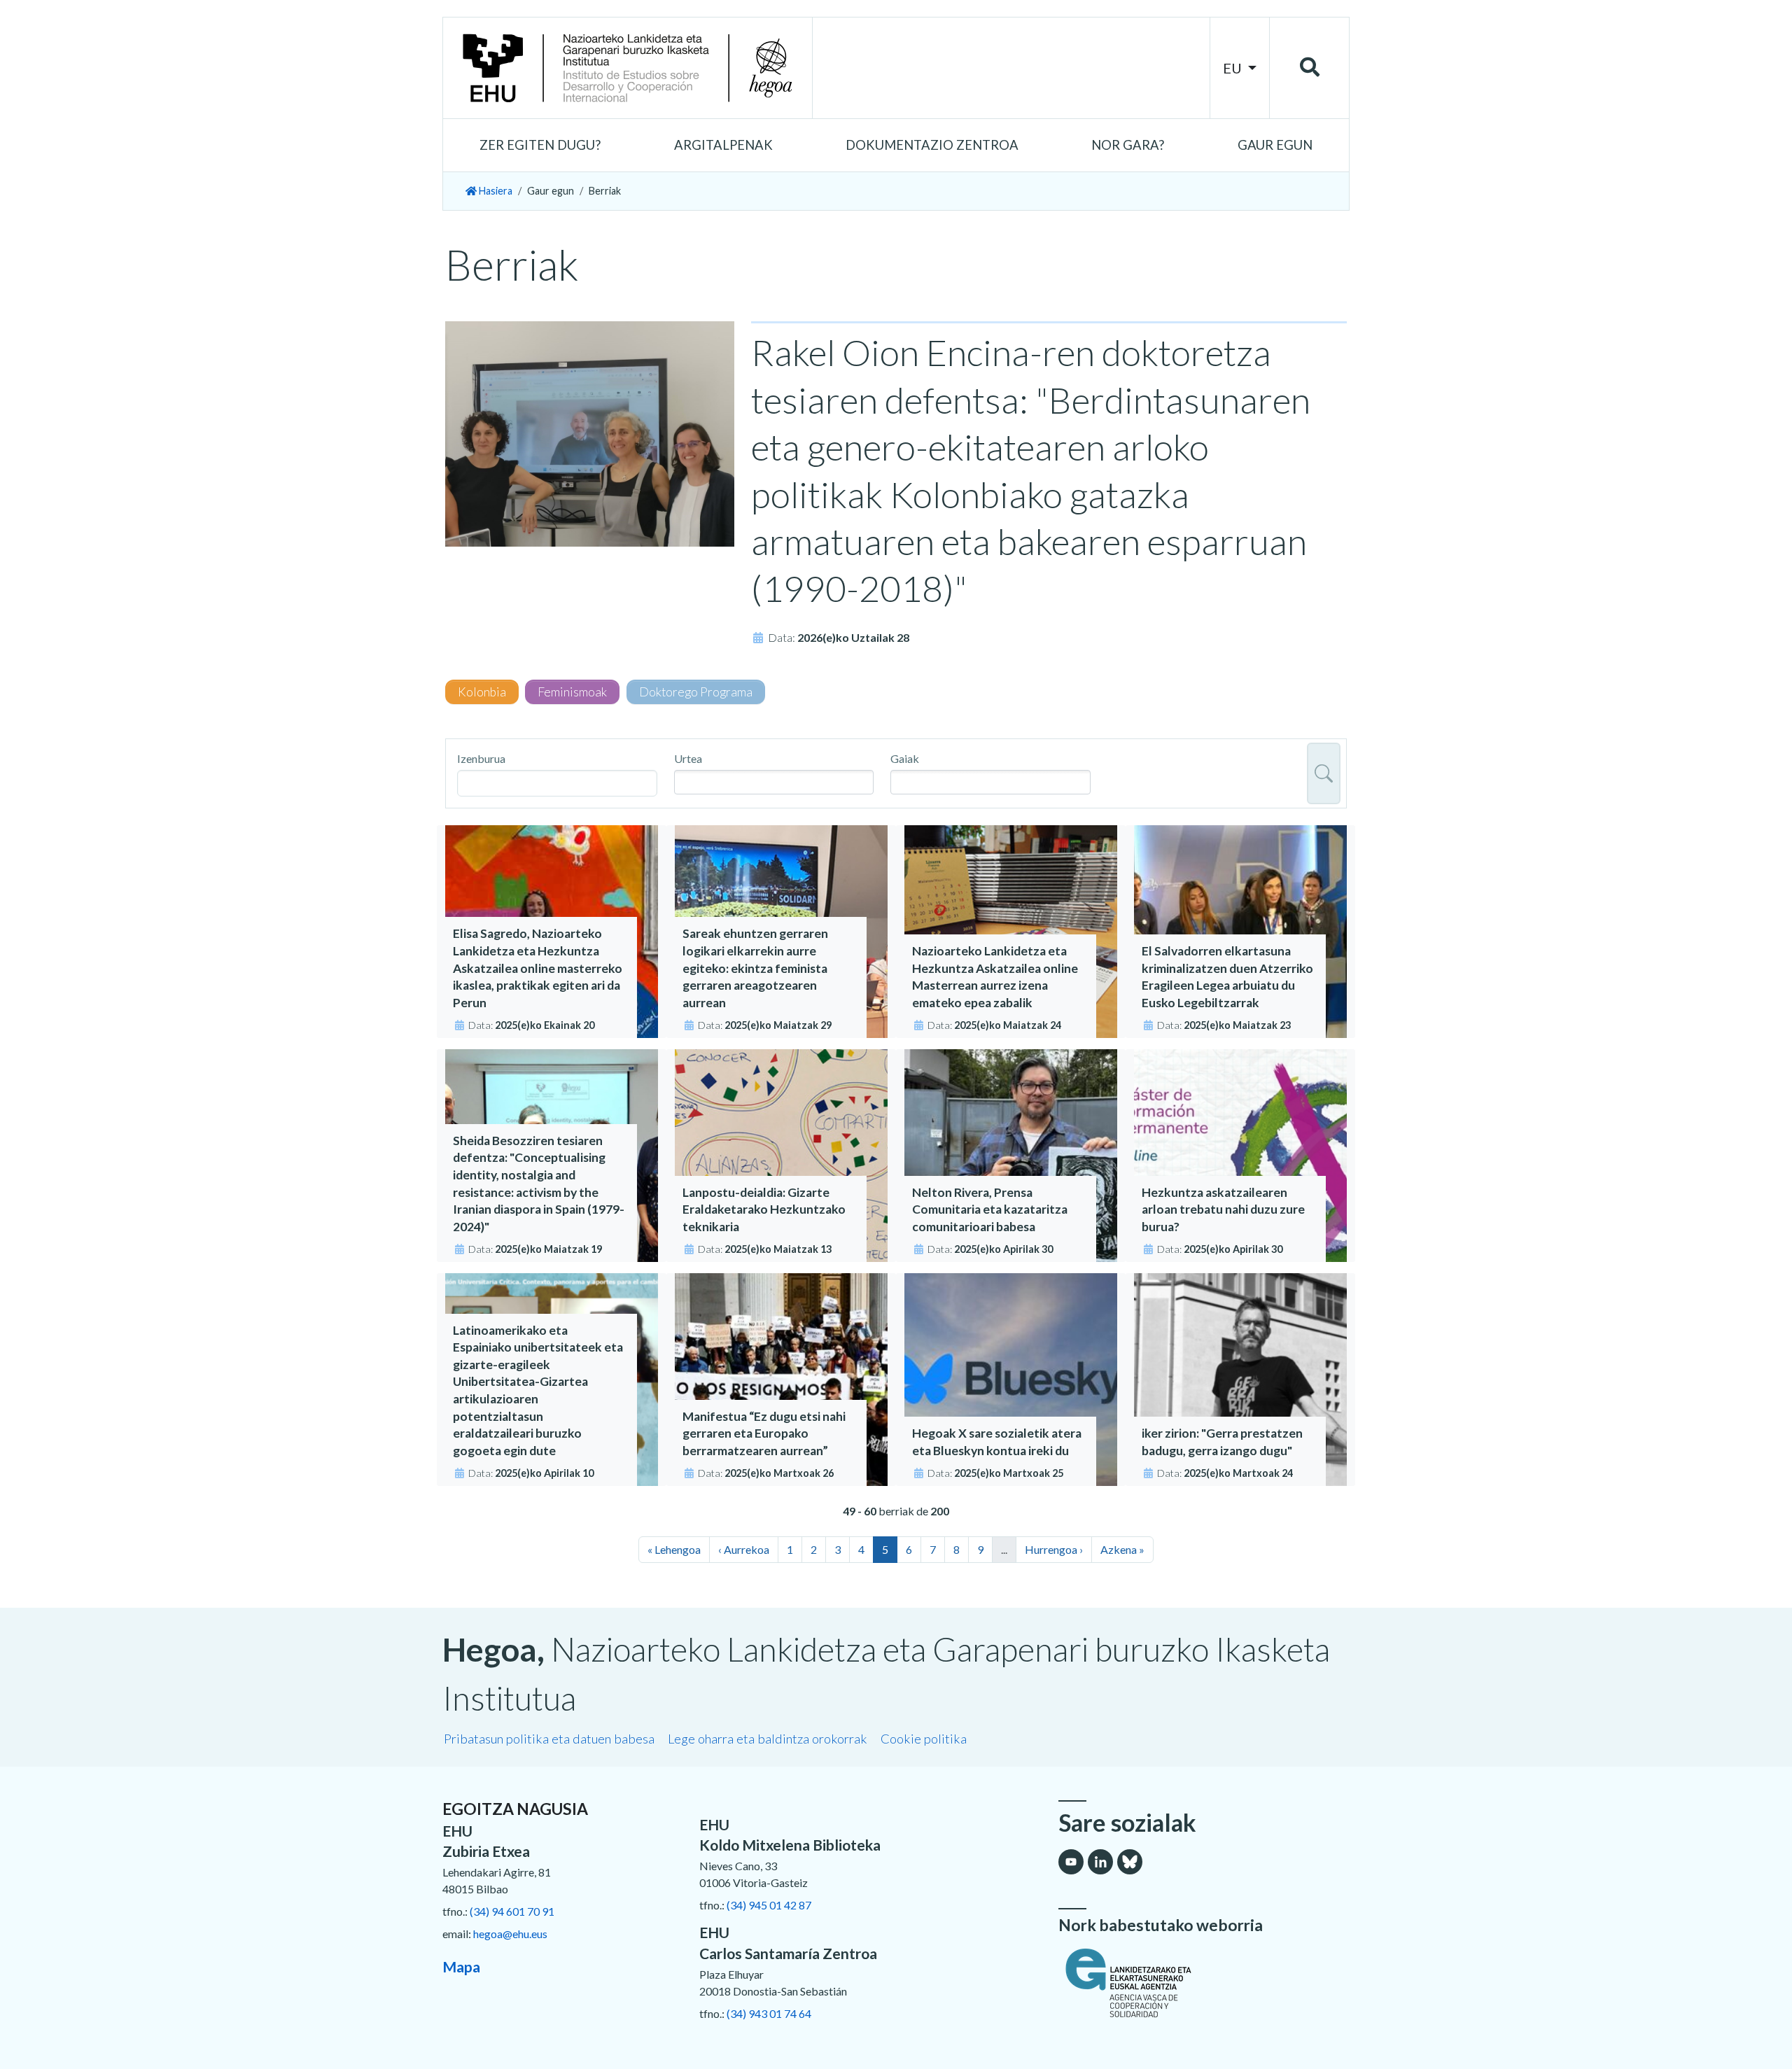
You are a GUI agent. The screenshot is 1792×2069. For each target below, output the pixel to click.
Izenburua (481, 758)
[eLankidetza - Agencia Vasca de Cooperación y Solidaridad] (1204, 1983)
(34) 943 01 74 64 (769, 2013)
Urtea (688, 758)
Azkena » (1122, 1549)
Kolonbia (482, 692)
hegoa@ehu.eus (510, 1934)
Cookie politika (924, 1739)
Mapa (461, 1966)
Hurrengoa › (1054, 1549)
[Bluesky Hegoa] (1130, 1862)
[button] (540, 146)
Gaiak (905, 758)
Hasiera (495, 191)
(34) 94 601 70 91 (512, 1911)
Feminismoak (572, 692)
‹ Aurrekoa (744, 1549)
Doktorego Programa (696, 692)
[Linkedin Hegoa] (1100, 1862)
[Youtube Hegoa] (1071, 1862)
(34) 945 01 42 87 (769, 1905)
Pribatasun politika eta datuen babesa (549, 1739)
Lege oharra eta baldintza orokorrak (768, 1739)
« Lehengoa (674, 1549)
